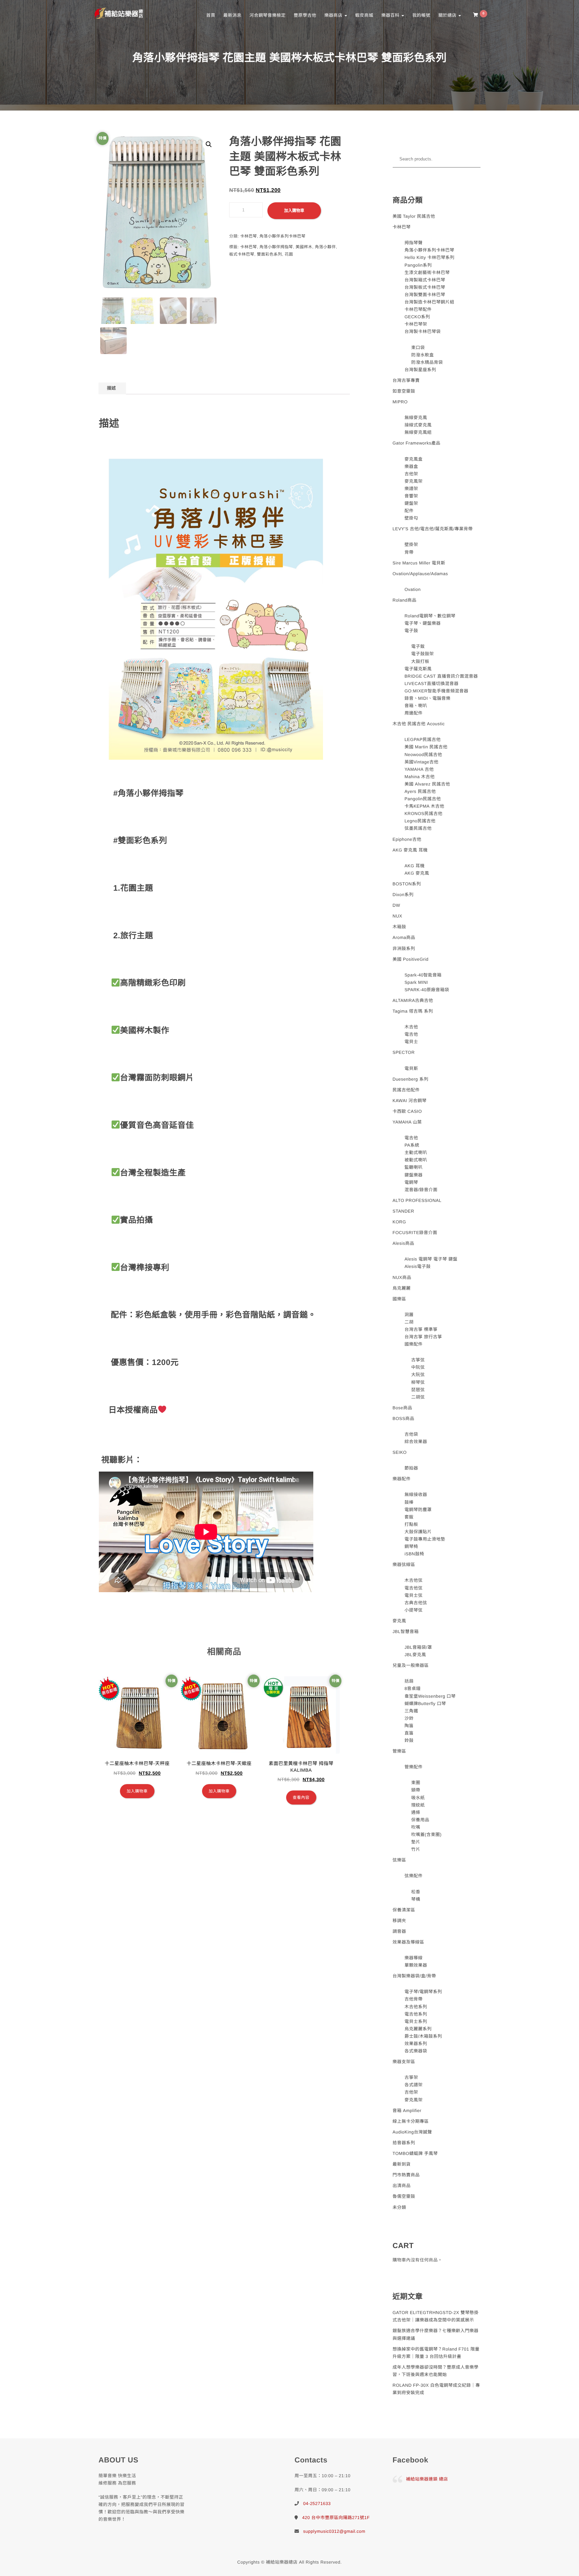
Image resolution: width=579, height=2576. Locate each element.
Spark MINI (416, 982)
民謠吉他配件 (406, 1090)
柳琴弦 (418, 1382)
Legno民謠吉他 (420, 821)
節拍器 (411, 1468)
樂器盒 (411, 466)
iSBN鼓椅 (414, 1554)
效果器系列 (416, 2044)
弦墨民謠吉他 (418, 828)
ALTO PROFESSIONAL (417, 1200)
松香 (416, 1892)
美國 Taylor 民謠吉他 (414, 216)
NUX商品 (402, 1277)
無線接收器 (416, 1495)
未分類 (400, 2207)
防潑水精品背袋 (427, 362)
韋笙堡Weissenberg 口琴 (430, 1696)
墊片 (416, 1842)
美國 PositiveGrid (411, 959)
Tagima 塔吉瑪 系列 (413, 1011)
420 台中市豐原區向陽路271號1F (336, 2518)
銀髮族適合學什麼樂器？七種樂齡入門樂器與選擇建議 (436, 2334)
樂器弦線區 (404, 1565)
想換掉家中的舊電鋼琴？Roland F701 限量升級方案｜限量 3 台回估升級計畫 (436, 2353)
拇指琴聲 (413, 243)
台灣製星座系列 (420, 370)
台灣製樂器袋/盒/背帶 (414, 1976)
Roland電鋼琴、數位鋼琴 (430, 616)
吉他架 (411, 474)
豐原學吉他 (305, 15)
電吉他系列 (416, 2014)
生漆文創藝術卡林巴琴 (427, 273)
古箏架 (411, 2077)
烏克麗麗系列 (418, 2029)
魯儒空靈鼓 (404, 2196)
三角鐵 (411, 1711)
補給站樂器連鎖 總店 (427, 2479)
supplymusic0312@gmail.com (334, 2531)
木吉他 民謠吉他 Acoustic (419, 724)
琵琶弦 (418, 1390)
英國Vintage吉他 (421, 762)
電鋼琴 (411, 1182)
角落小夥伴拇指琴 (276, 247)
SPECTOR (404, 1052)
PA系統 (412, 1145)
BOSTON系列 (407, 884)
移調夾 (400, 1921)
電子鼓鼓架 (423, 654)
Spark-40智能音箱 (423, 975)
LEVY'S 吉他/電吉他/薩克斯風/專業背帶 (433, 529)
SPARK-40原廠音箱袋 (427, 990)
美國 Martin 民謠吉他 (426, 747)
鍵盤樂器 (413, 1175)
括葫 (409, 1681)
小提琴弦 (413, 1610)
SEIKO (400, 1452)
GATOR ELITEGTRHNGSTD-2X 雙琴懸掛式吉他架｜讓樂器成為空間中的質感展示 (436, 2316)
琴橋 (416, 1899)
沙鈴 (409, 1718)
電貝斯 (411, 1068)
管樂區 (400, 1751)
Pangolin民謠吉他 (423, 799)
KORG (399, 1222)
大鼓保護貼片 (418, 1532)
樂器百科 (391, 15)
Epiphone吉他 (407, 839)
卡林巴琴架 (416, 324)
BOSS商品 (404, 1418)
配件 (409, 511)
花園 (289, 254)
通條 (416, 1812)
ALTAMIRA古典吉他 (413, 1000)
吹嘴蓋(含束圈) (426, 1835)
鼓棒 (409, 1502)
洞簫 (409, 1315)
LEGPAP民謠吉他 (423, 739)
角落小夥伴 (326, 247)
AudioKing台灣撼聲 (412, 2132)
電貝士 (411, 1042)
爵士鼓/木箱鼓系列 (423, 2036)
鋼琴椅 (411, 1546)
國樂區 (400, 1299)
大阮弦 (418, 1375)
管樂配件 (413, 1767)
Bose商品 (403, 1408)
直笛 (409, 1733)
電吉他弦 (413, 1588)
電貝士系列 (416, 2021)
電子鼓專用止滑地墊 (425, 1539)
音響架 (411, 496)
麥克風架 (413, 481)
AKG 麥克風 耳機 (410, 850)
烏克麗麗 (402, 1288)
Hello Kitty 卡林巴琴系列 (429, 257)
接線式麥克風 (418, 425)
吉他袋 (411, 1434)
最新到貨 (402, 2164)
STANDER (404, 1211)
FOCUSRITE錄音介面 (415, 1233)
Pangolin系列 (418, 265)
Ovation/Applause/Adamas (420, 574)
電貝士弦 (413, 1595)
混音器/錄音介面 (421, 1190)
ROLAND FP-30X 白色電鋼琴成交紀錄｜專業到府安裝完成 (436, 2389)
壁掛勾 (411, 518)
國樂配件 (413, 1344)
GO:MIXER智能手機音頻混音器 (436, 691)
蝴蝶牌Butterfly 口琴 (425, 1704)
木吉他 (411, 1027)
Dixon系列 (403, 895)
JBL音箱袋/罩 (418, 1647)
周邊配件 (413, 713)
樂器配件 (402, 1479)
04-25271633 (317, 2503)
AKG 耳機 (414, 866)
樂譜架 (411, 489)
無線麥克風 (416, 418)
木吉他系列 (416, 2007)
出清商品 (402, 2186)
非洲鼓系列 (404, 948)
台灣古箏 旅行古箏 (423, 1337)
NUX (398, 916)
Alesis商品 (404, 1243)
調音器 (400, 1931)
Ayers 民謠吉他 (420, 791)
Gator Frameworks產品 (417, 443)
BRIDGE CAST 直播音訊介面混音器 (441, 676)
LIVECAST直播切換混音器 (431, 684)
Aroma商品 (404, 937)
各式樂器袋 (416, 2051)
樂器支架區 (404, 2062)
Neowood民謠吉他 (423, 755)
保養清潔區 (404, 1910)
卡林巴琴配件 (418, 309)
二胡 (409, 1322)
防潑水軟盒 (423, 355)
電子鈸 (418, 646)
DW (397, 905)
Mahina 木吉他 (420, 777)
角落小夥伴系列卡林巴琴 (282, 236)
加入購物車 (294, 211)
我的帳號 (421, 15)
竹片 (416, 1849)
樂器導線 (413, 1958)
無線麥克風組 (418, 432)
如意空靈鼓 (404, 391)
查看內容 (301, 1798)
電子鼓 (411, 631)
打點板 (411, 1524)
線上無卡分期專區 (411, 2121)
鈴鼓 (409, 1740)
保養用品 (420, 1820)
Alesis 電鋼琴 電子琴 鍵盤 (431, 1259)
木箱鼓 (400, 927)
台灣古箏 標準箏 (421, 1329)
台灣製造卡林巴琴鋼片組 (429, 302)
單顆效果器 (416, 1965)
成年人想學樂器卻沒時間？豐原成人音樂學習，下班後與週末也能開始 (436, 2371)
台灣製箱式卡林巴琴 (425, 280)
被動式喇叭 (416, 1160)
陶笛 (409, 1726)
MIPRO (400, 402)
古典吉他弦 (416, 1603)
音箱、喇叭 (416, 706)
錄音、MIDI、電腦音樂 (427, 698)
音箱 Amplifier (407, 2111)
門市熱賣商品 (406, 2175)
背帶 (409, 552)
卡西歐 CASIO (407, 1111)
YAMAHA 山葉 (407, 1122)
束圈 (416, 1783)
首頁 (211, 15)
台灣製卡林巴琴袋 (423, 331)
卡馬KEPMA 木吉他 (424, 806)
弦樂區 (400, 1860)
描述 (111, 388)
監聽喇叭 (413, 1167)
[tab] (111, 388)
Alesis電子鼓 (417, 1266)
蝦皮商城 (364, 15)
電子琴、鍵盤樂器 (423, 623)
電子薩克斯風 (418, 669)
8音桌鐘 (412, 1688)
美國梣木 (304, 247)
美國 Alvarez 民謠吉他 (427, 784)
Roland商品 (405, 600)
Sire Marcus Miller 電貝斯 (419, 563)
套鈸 (409, 1517)
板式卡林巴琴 (242, 254)
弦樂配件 (413, 1876)
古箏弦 (418, 1360)
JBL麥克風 (415, 1655)
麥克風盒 (413, 459)
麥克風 (400, 1621)
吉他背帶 (413, 1999)
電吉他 (411, 1034)
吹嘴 (416, 1827)
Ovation (412, 589)
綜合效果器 (416, 1442)
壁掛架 (411, 545)
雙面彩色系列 (270, 254)
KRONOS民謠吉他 (423, 814)
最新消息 (232, 15)
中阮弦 (418, 1367)
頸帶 (416, 1790)
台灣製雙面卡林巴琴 (425, 295)
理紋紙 (418, 1805)
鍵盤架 (411, 503)
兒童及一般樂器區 (411, 1665)
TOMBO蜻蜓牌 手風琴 (415, 2153)
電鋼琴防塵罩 (418, 1510)
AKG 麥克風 (417, 873)
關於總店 (448, 15)
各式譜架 (413, 2085)
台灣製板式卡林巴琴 (425, 287)
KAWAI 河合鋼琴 (410, 1101)
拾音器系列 (404, 2143)
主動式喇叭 (416, 1153)
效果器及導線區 (409, 1942)
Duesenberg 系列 (411, 1079)
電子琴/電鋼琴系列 (423, 1992)
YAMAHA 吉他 (419, 769)
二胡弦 (418, 1397)
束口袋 (418, 348)
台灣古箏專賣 (406, 380)
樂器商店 (334, 15)
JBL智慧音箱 (406, 1632)
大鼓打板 (420, 661)
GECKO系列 (417, 317)
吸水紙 (418, 1798)
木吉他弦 (413, 1580)
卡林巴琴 (249, 236)
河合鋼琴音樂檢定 (267, 15)
